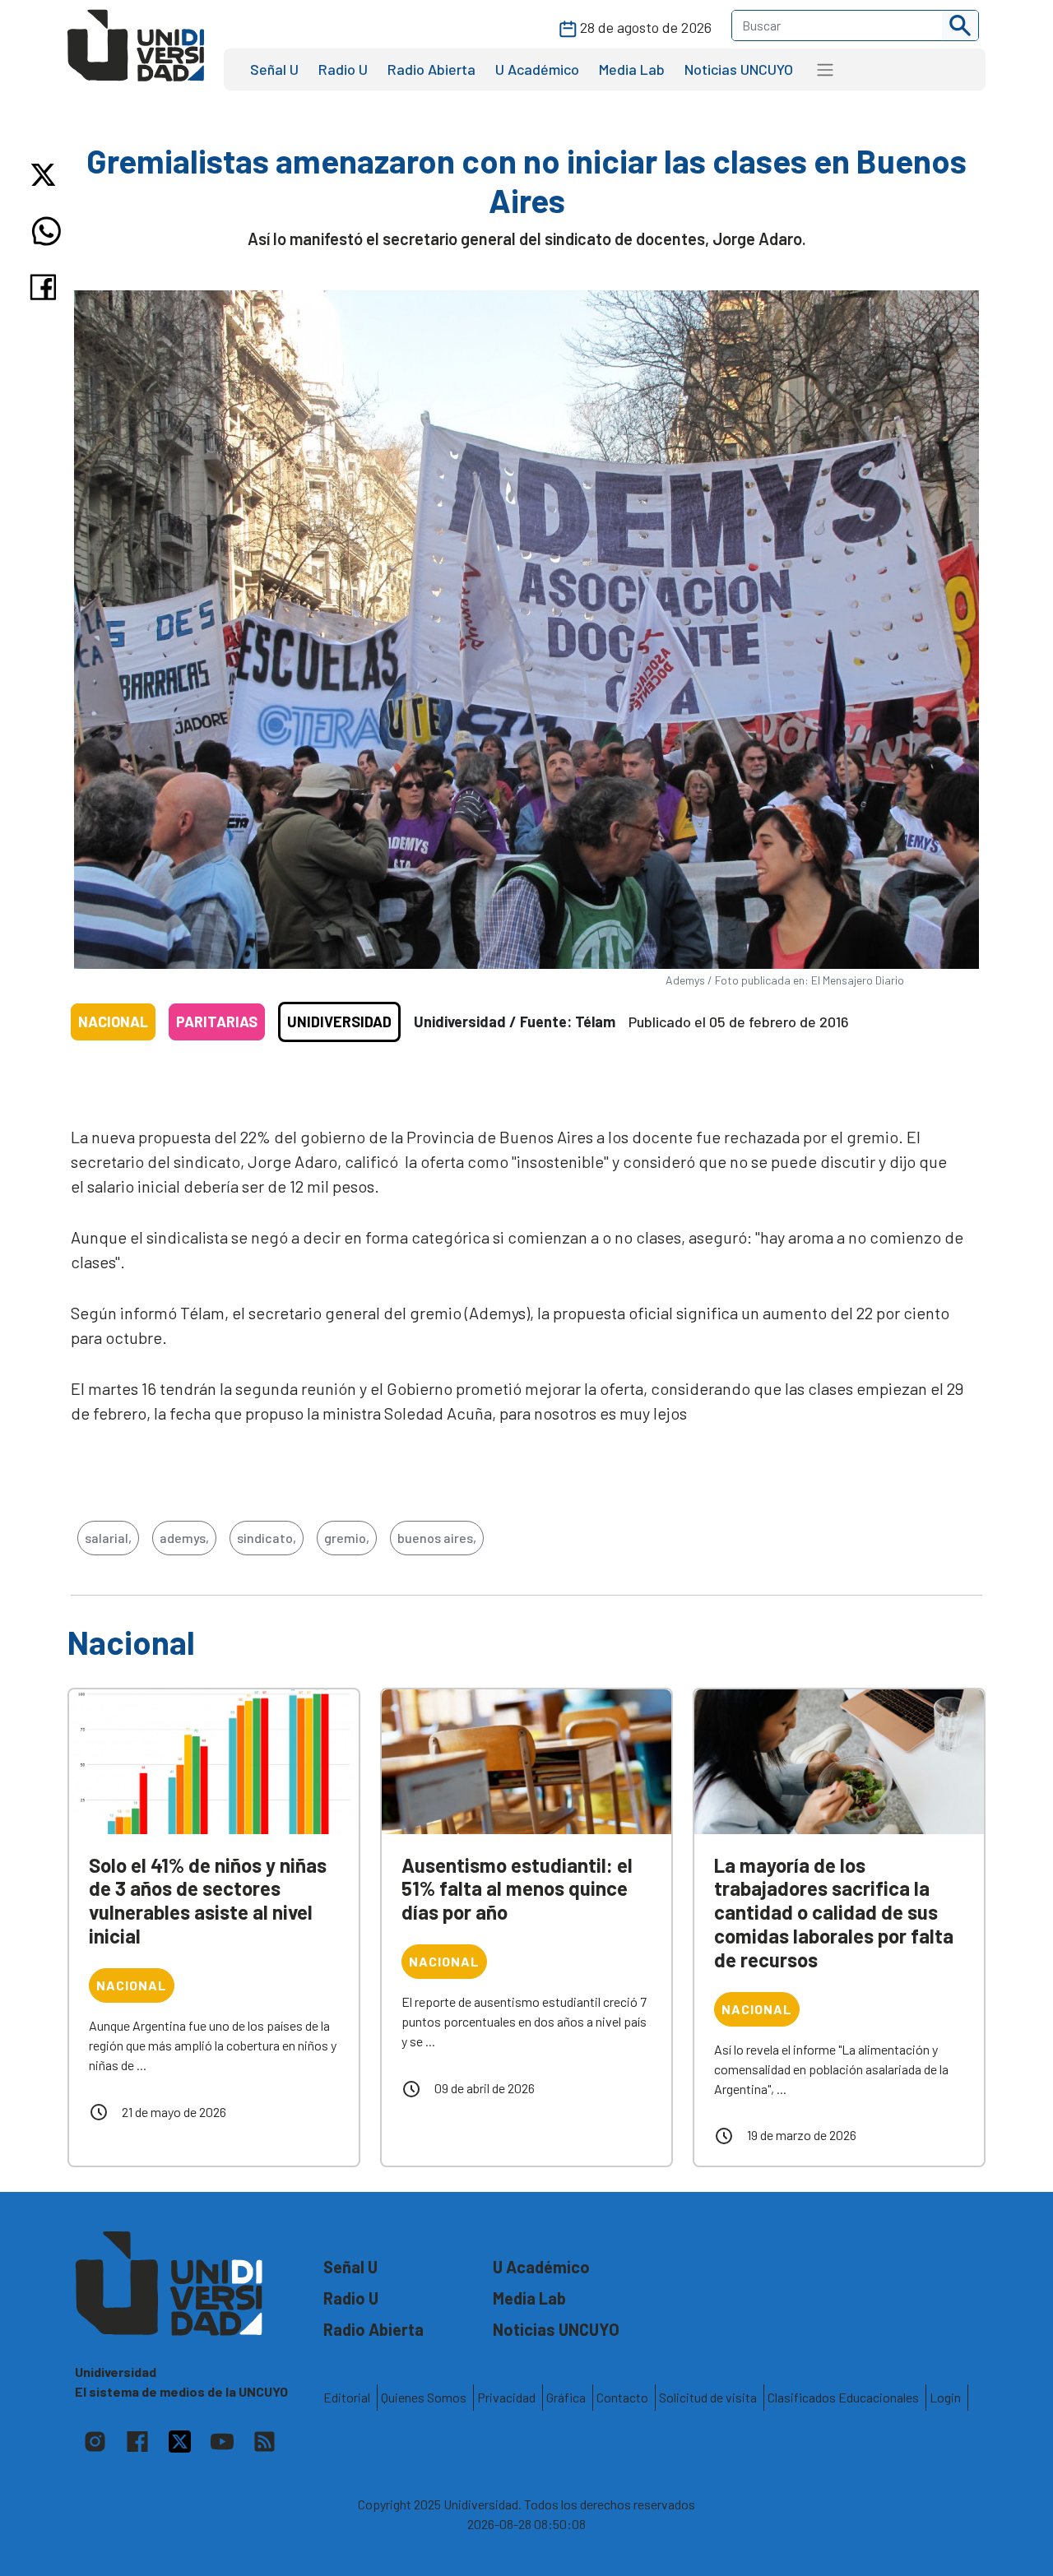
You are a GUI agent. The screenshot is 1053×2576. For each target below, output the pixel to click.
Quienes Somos (424, 2397)
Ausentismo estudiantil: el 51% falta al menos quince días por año (517, 1889)
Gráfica (566, 2397)
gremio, (347, 1538)
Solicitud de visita (708, 2397)
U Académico (537, 69)
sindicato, (267, 1538)
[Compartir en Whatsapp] (46, 231)
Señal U (274, 69)
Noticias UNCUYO (739, 69)
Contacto (622, 2397)
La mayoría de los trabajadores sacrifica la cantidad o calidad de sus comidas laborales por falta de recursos (834, 1912)
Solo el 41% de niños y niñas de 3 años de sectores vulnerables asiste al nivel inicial (208, 1900)
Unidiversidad (339, 1022)
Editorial (347, 2397)
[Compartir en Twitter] (46, 175)
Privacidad (506, 2397)
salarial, (108, 1538)
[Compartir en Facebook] (46, 287)
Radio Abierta (431, 69)
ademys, (184, 1538)
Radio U (343, 69)
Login (945, 2397)
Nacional (113, 1022)
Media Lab (632, 69)
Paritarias (217, 1022)
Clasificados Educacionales (843, 2397)
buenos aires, (437, 1538)
